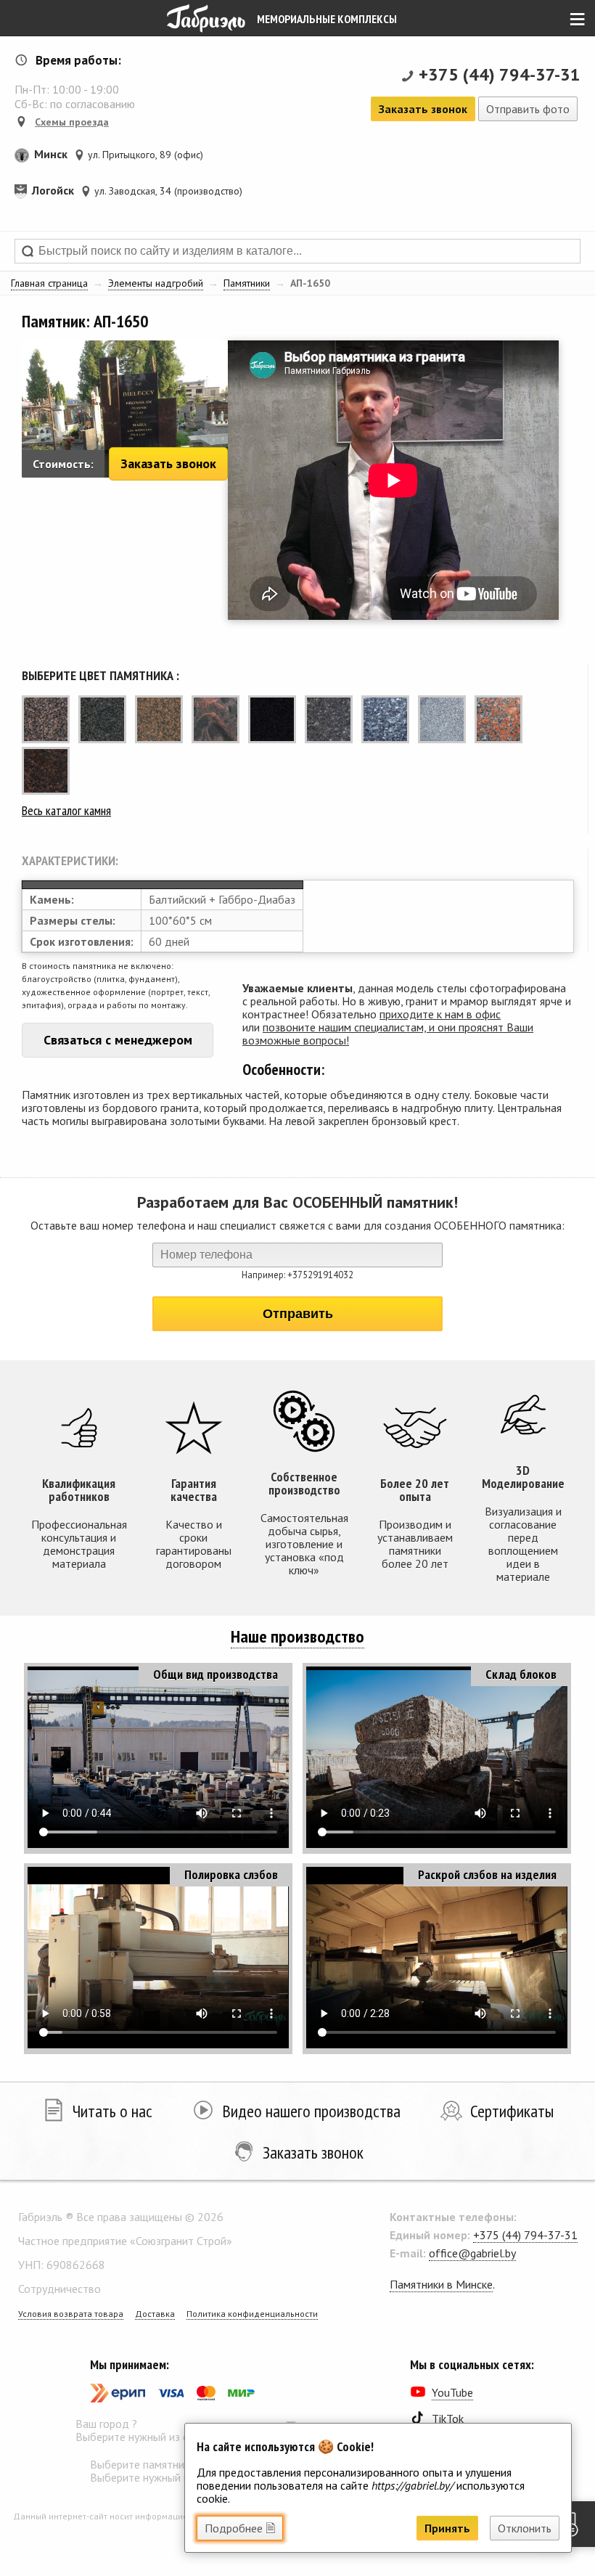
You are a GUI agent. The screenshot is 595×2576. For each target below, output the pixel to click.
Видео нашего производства (311, 2111)
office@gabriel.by (472, 2253)
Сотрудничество (59, 2289)
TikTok (448, 2418)
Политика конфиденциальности (252, 2314)
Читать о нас (112, 2111)
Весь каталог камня (66, 810)
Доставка (155, 2314)
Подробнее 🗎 (240, 2528)
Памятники (247, 283)
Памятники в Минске (441, 2284)
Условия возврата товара (71, 2314)
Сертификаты (512, 2111)
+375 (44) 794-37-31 (500, 74)
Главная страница (49, 283)
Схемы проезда (72, 122)
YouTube (452, 2392)
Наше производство (297, 1636)
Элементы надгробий (156, 283)
